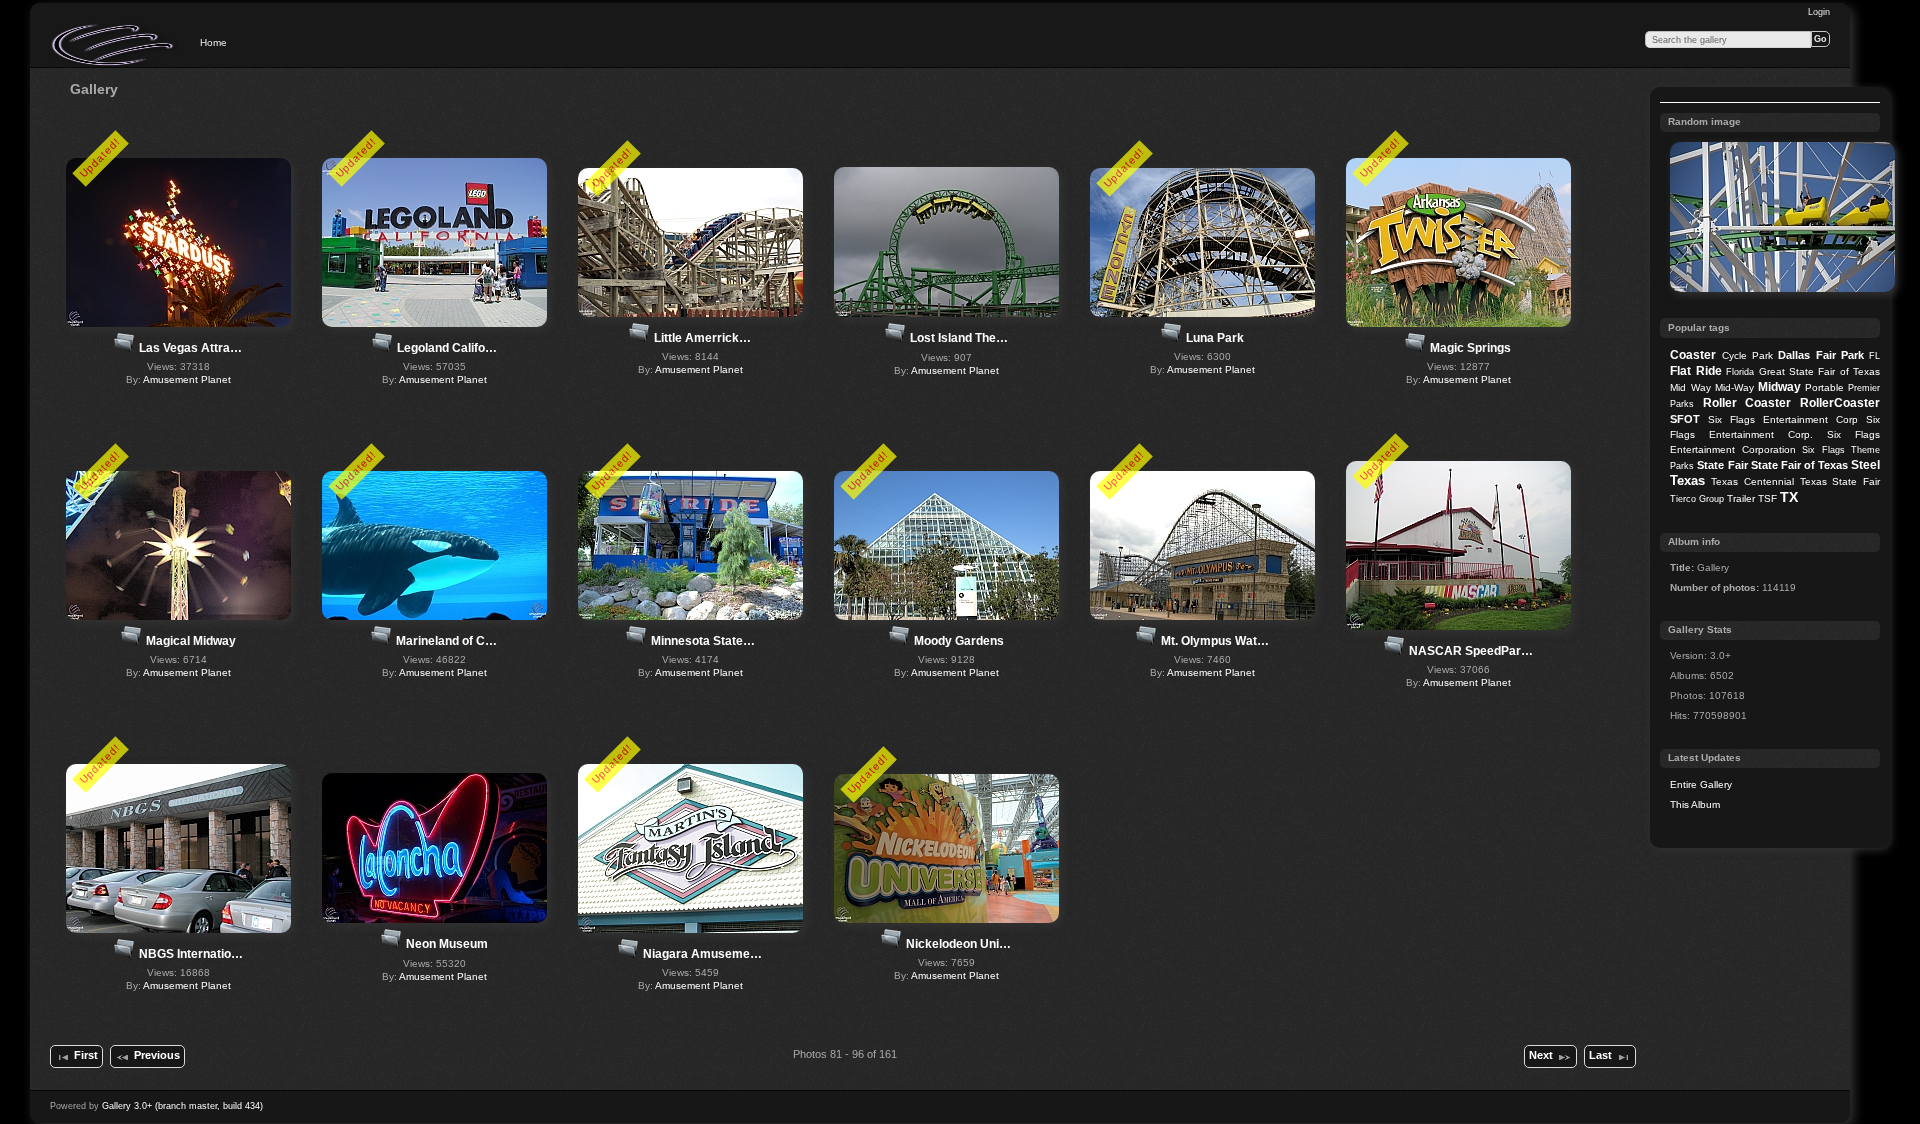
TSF (1767, 498)
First (86, 1055)
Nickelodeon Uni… (958, 944)
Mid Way (1690, 387)
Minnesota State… (703, 641)
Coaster (1693, 355)
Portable (1824, 387)
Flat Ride (1695, 371)
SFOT (1685, 419)
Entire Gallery (1701, 784)
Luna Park (1215, 338)
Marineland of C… (446, 641)
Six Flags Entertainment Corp (1783, 419)
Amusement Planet (187, 379)
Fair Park (1840, 355)
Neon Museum (447, 944)
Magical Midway (191, 641)
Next (1541, 1055)
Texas (1687, 480)
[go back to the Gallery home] (114, 45)
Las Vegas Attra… (190, 348)
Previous (157, 1055)
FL (1874, 356)
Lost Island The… (959, 338)
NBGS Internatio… (191, 954)
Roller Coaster (1747, 403)
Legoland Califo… (447, 348)
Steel (1865, 465)
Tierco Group (1697, 499)
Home (213, 42)
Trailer (1741, 498)
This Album (1695, 804)
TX (1789, 497)
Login (1819, 12)
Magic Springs (1470, 348)
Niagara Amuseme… (702, 954)
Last (1600, 1055)
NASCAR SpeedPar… (1471, 651)
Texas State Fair (1840, 481)
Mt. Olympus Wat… (1215, 641)
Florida (1740, 372)
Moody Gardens (959, 641)
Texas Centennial (1752, 481)
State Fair (1722, 465)
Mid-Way (1734, 387)
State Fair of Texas (1799, 465)
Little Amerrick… (702, 338)
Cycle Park (1747, 355)
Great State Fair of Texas (1820, 371)
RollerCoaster (1840, 403)
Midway (1779, 387)
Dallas (1794, 355)
